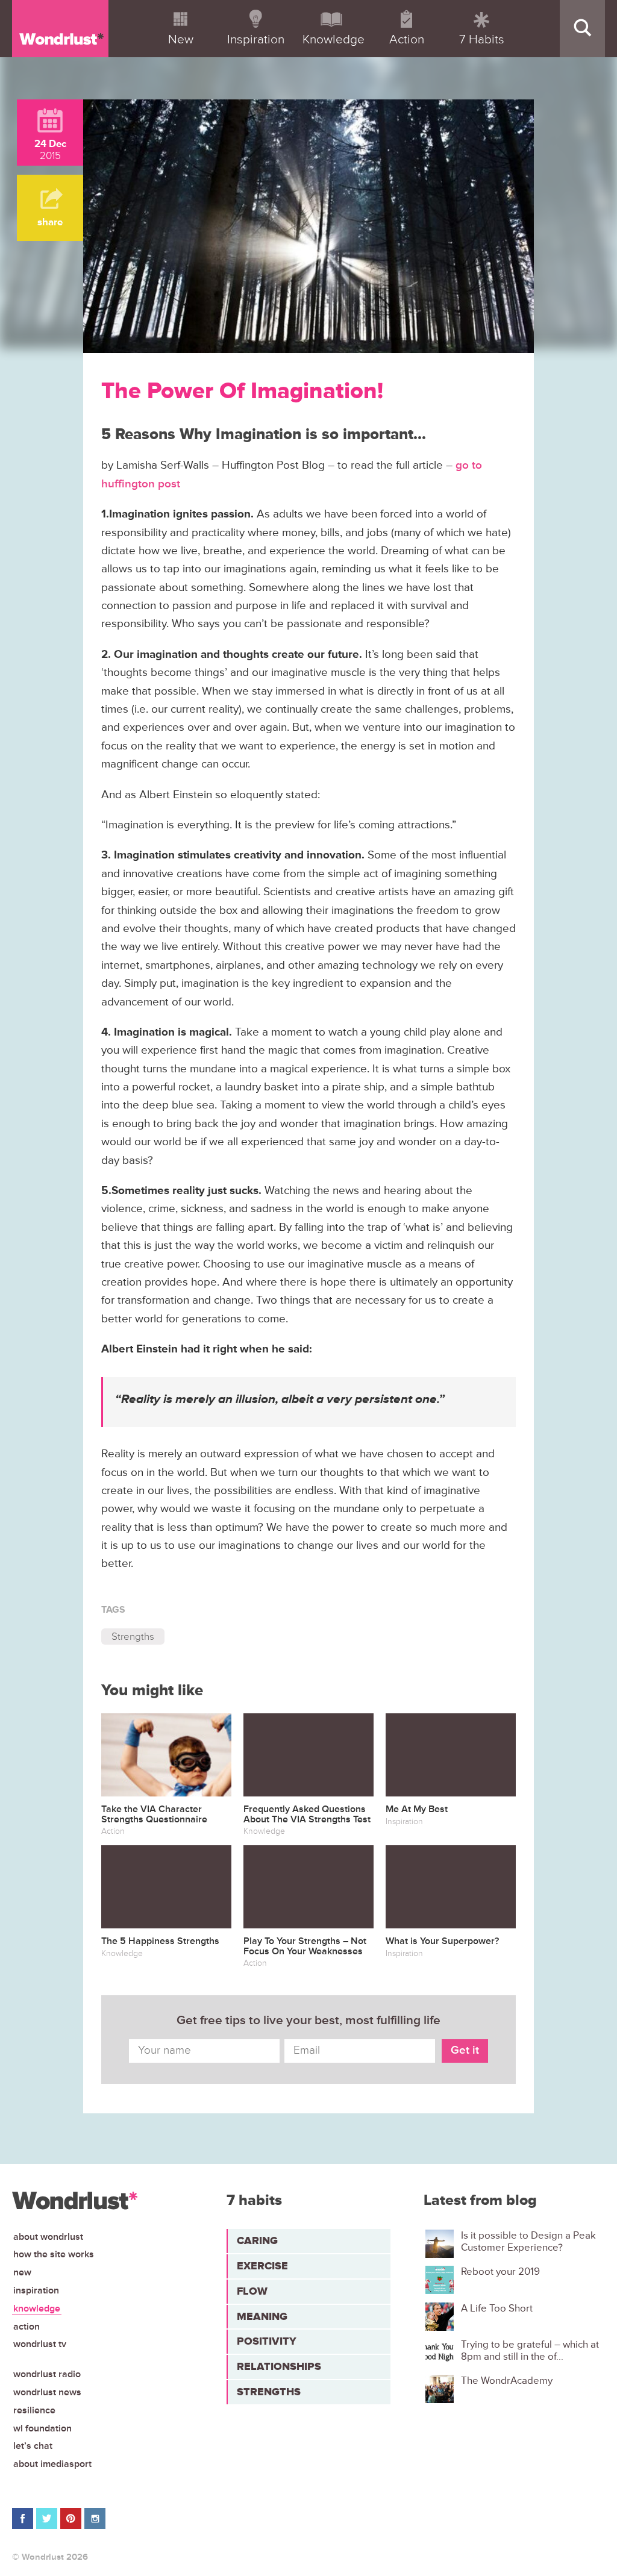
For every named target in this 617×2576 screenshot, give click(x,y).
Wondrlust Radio (47, 2374)
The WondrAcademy (507, 2381)
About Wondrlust (48, 2237)
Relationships (279, 2366)
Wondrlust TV (40, 2344)
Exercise (262, 2266)
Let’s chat (33, 2446)
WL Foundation (42, 2428)
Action (27, 2327)
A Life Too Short (497, 2309)
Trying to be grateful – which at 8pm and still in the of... (530, 2351)
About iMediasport (52, 2464)
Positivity (267, 2341)
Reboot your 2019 (500, 2272)
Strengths (133, 1637)
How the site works (54, 2254)
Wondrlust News (47, 2392)
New (22, 2272)
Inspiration (36, 2290)
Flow (252, 2291)
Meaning (262, 2316)
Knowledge (37, 2309)
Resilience (34, 2410)
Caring (257, 2240)
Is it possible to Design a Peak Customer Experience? (528, 2242)
